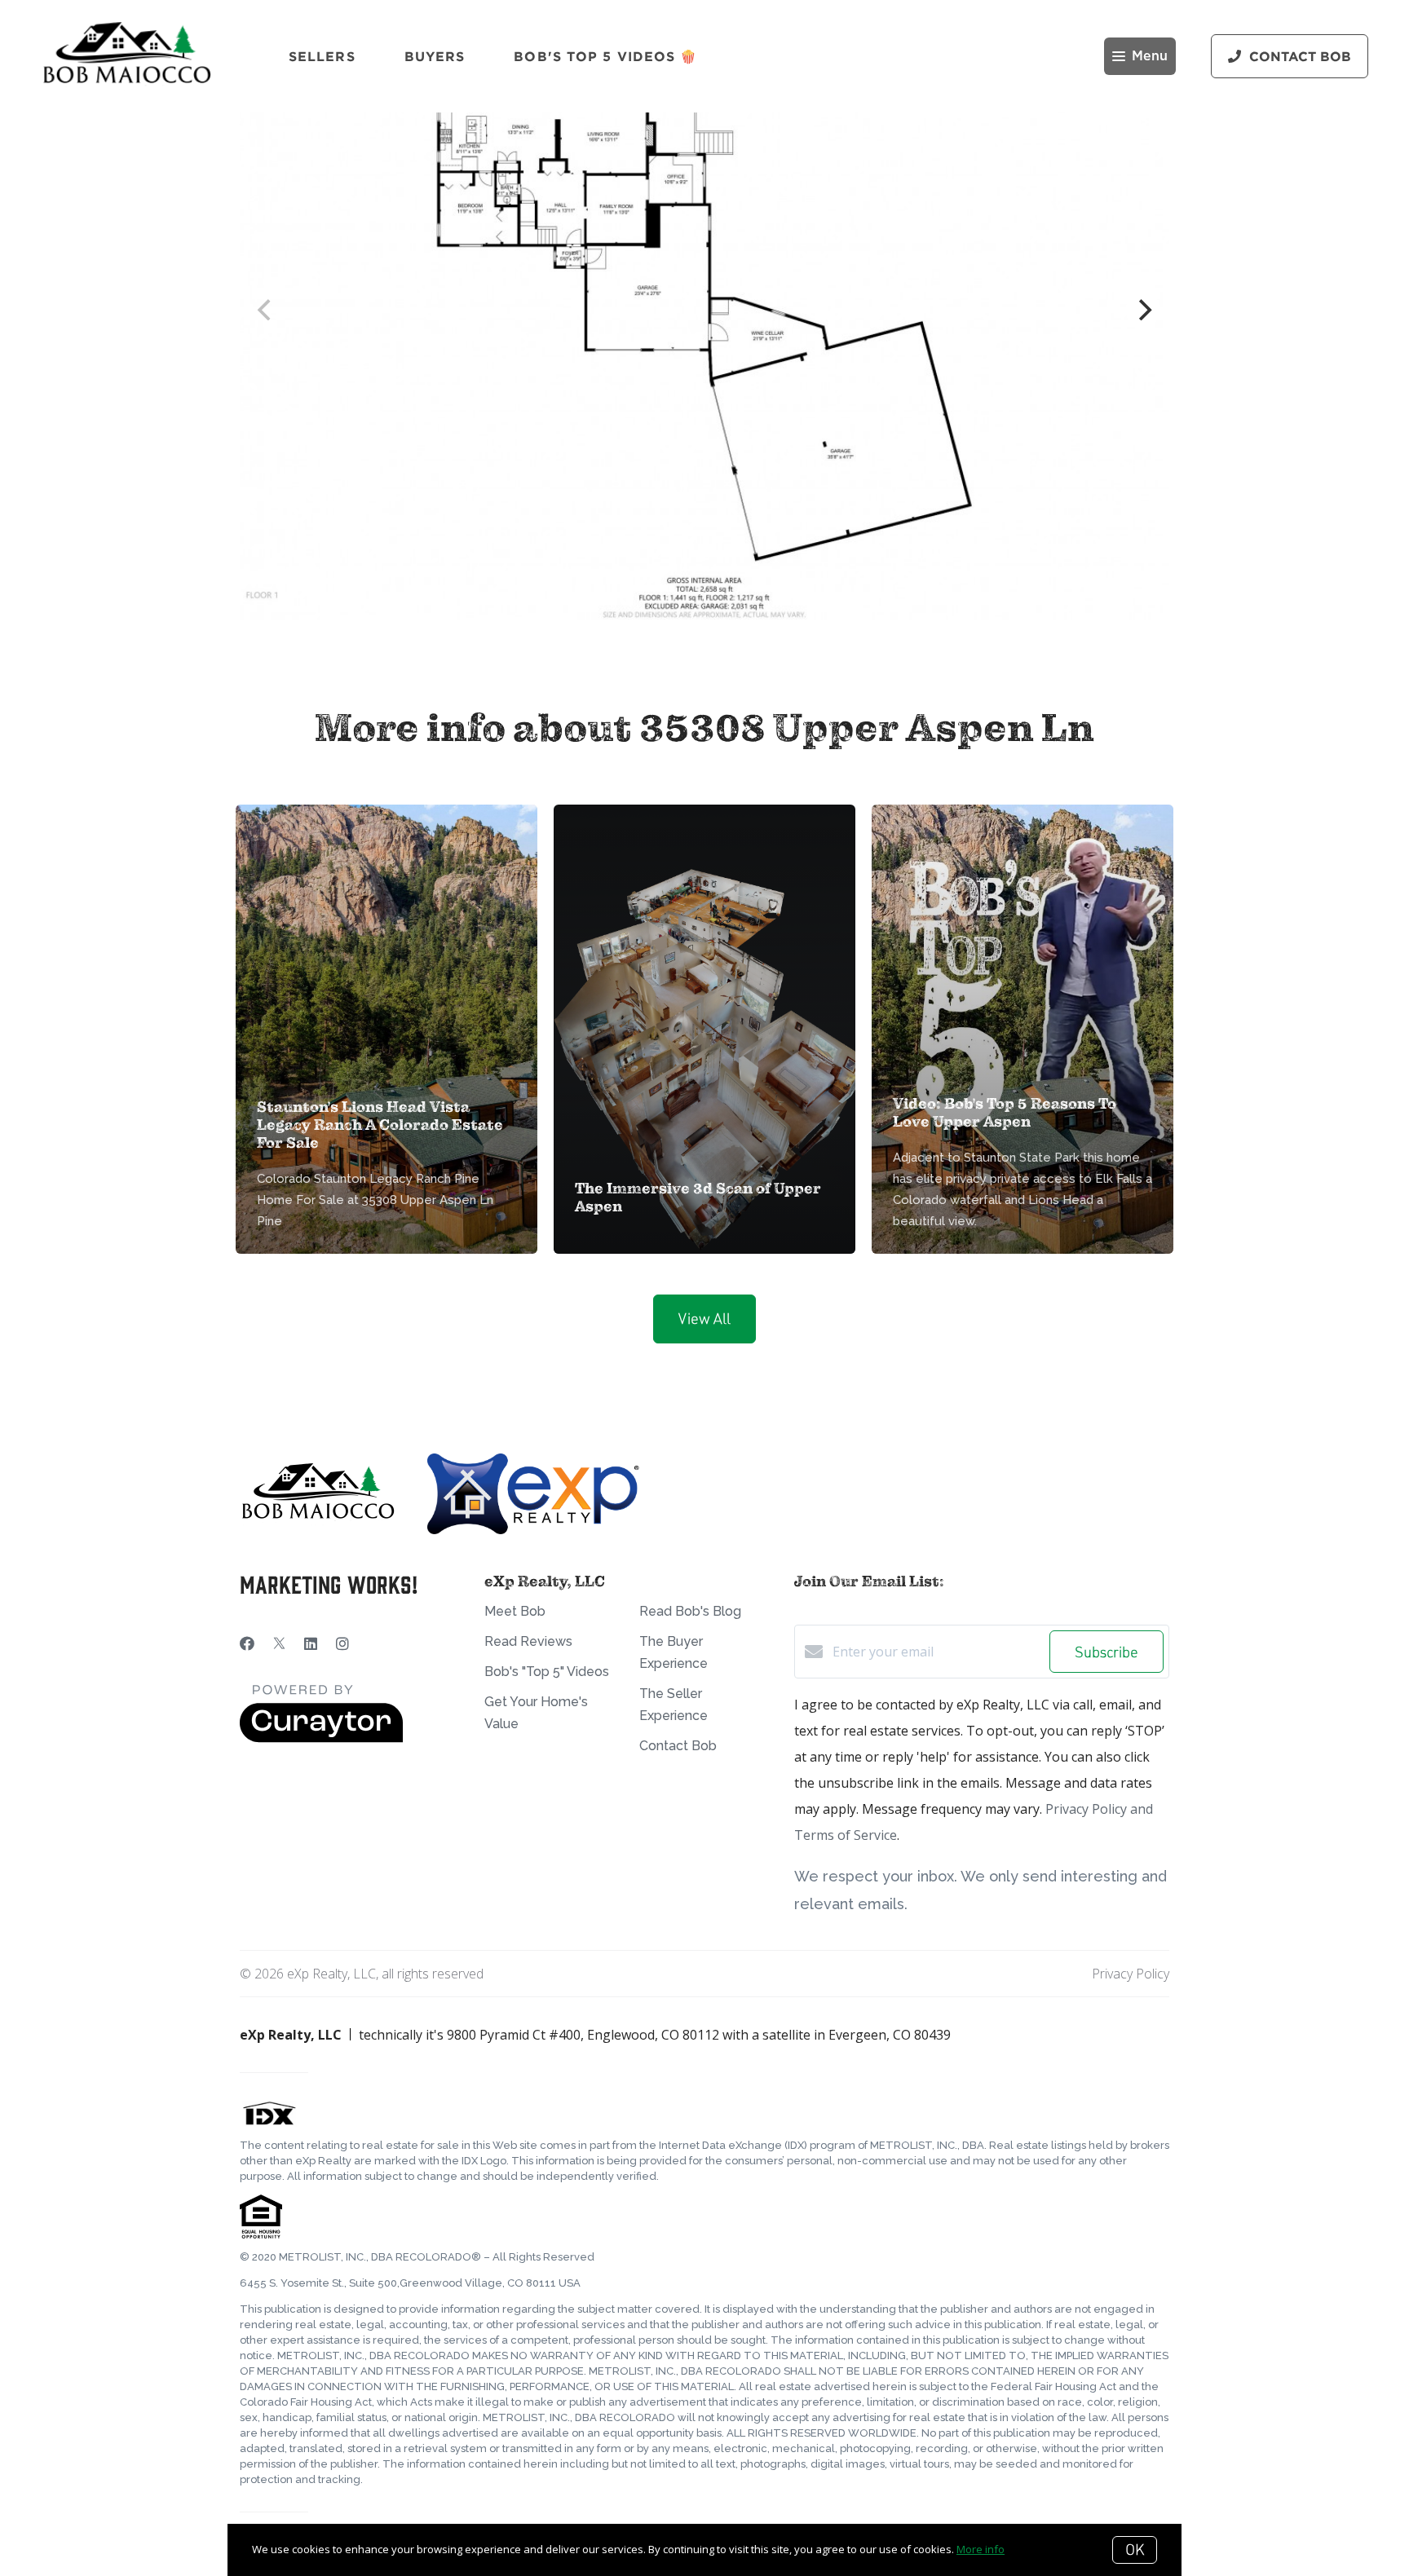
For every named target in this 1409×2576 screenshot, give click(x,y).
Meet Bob (515, 1611)
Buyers (435, 56)
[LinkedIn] (311, 1643)
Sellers (322, 56)
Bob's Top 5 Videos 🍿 (605, 56)
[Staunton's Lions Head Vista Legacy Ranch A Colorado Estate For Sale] (387, 926)
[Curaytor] (321, 1738)
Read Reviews (528, 1641)
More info (981, 2549)
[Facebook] (247, 1643)
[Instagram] (342, 1643)
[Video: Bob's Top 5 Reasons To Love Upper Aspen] (1023, 924)
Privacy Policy (1131, 1974)
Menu (1150, 56)
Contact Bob (678, 1746)
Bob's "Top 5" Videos (547, 1672)
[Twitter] (279, 1643)
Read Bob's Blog (690, 1611)
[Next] (1143, 310)
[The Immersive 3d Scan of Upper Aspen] (705, 967)
